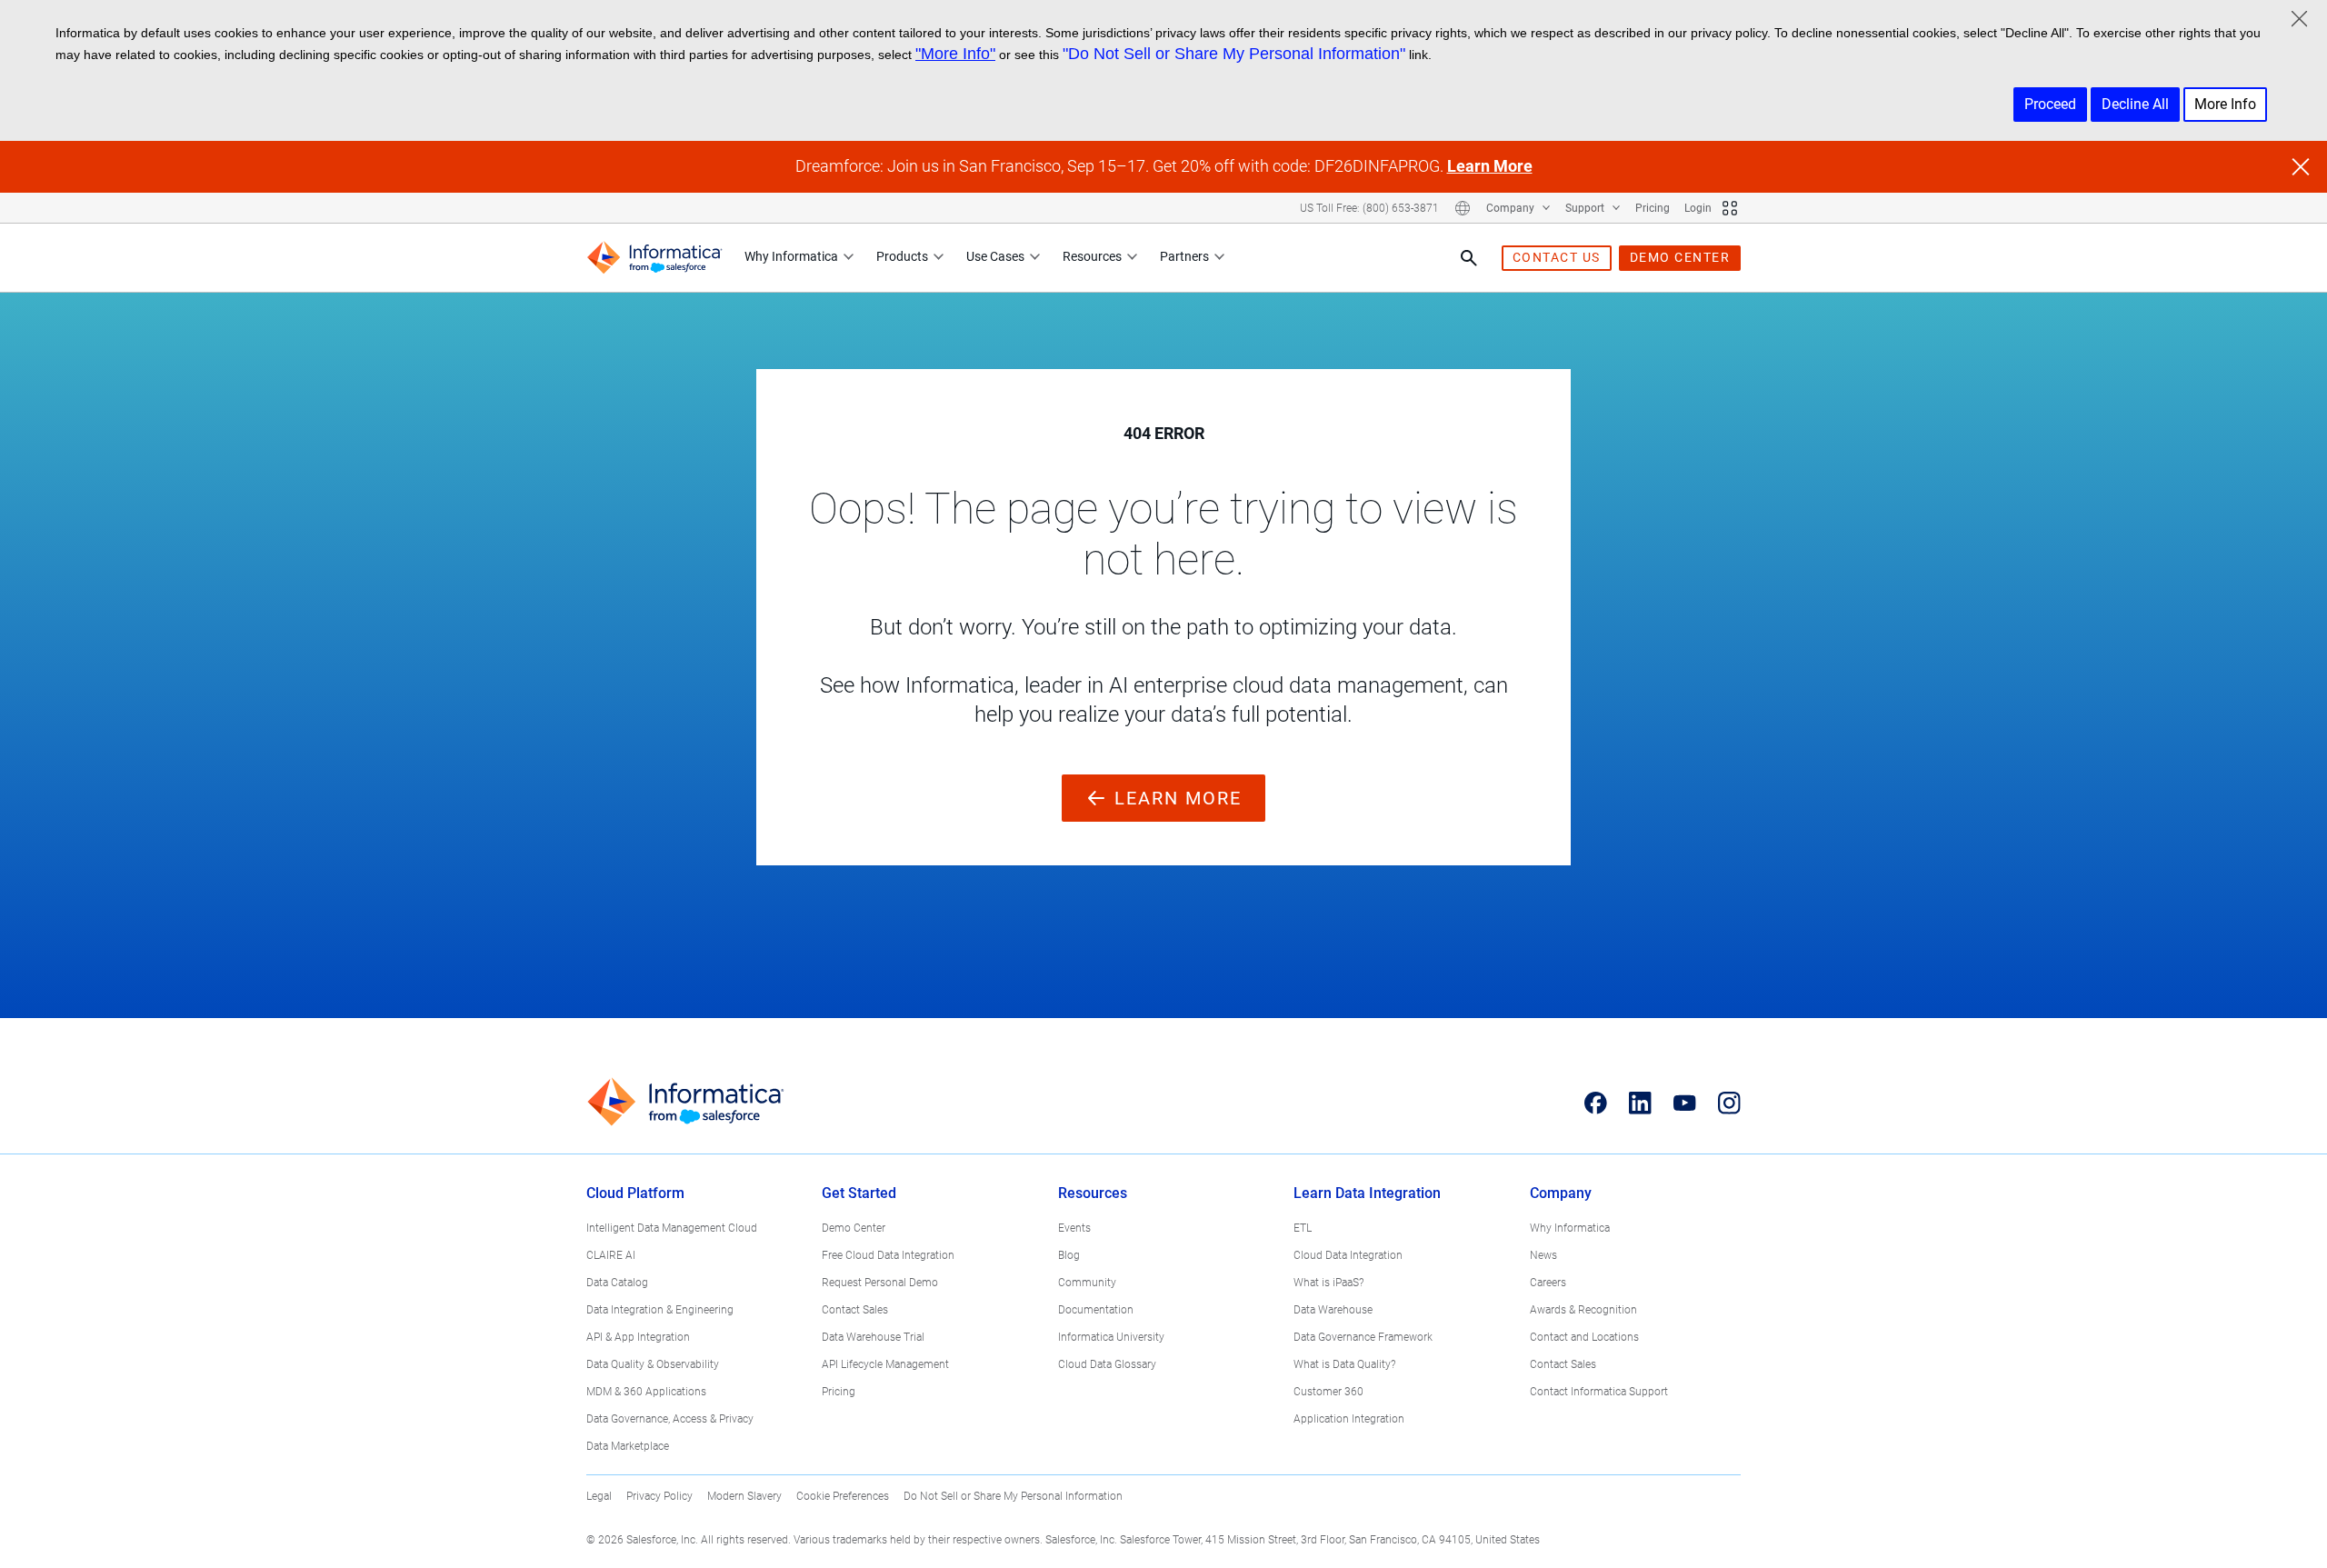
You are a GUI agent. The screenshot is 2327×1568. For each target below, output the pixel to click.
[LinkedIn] (1640, 1103)
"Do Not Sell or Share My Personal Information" (1234, 54)
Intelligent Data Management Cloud (672, 1228)
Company (1512, 208)
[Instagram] (1729, 1103)
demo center (1680, 257)
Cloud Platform (635, 1193)
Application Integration (1349, 1419)
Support (1586, 208)
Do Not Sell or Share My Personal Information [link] (1013, 1496)
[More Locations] (1463, 208)
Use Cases (995, 256)
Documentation (1096, 1310)
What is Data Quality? (1344, 1364)
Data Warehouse (1333, 1310)
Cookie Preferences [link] (843, 1496)
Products (902, 256)
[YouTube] (1685, 1103)
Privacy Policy (659, 1496)
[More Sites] (1730, 208)
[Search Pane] (1469, 258)
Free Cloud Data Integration (888, 1255)
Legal (599, 1496)
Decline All (2135, 104)
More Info (2225, 104)
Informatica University (1111, 1337)
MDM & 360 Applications (646, 1392)
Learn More (1490, 166)
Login (1698, 208)
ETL (1303, 1228)
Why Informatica (791, 256)
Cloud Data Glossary (1107, 1364)
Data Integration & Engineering (660, 1310)
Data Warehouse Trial (873, 1337)
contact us (1557, 257)
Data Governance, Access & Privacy (670, 1419)
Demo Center (854, 1228)
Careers (1548, 1283)
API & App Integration (638, 1337)
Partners (1184, 256)
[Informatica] (654, 258)
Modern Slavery (744, 1496)
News (1543, 1255)
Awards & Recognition (1583, 1310)
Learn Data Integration (1367, 1193)
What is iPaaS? (1328, 1283)
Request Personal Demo (880, 1283)
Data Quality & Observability (653, 1364)
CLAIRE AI (611, 1255)
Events (1074, 1228)
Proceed (2050, 104)
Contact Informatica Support (1599, 1392)
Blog (1069, 1255)
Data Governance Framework (1363, 1337)
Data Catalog (617, 1283)
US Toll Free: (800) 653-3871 (1369, 208)
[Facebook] (1596, 1103)
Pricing (1653, 208)
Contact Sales (855, 1310)
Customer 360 (1328, 1392)
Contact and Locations (1584, 1337)
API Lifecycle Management (885, 1364)
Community (1087, 1283)
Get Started (859, 1193)
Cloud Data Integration (1348, 1255)
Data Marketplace (628, 1446)
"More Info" (955, 54)
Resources (1092, 256)
